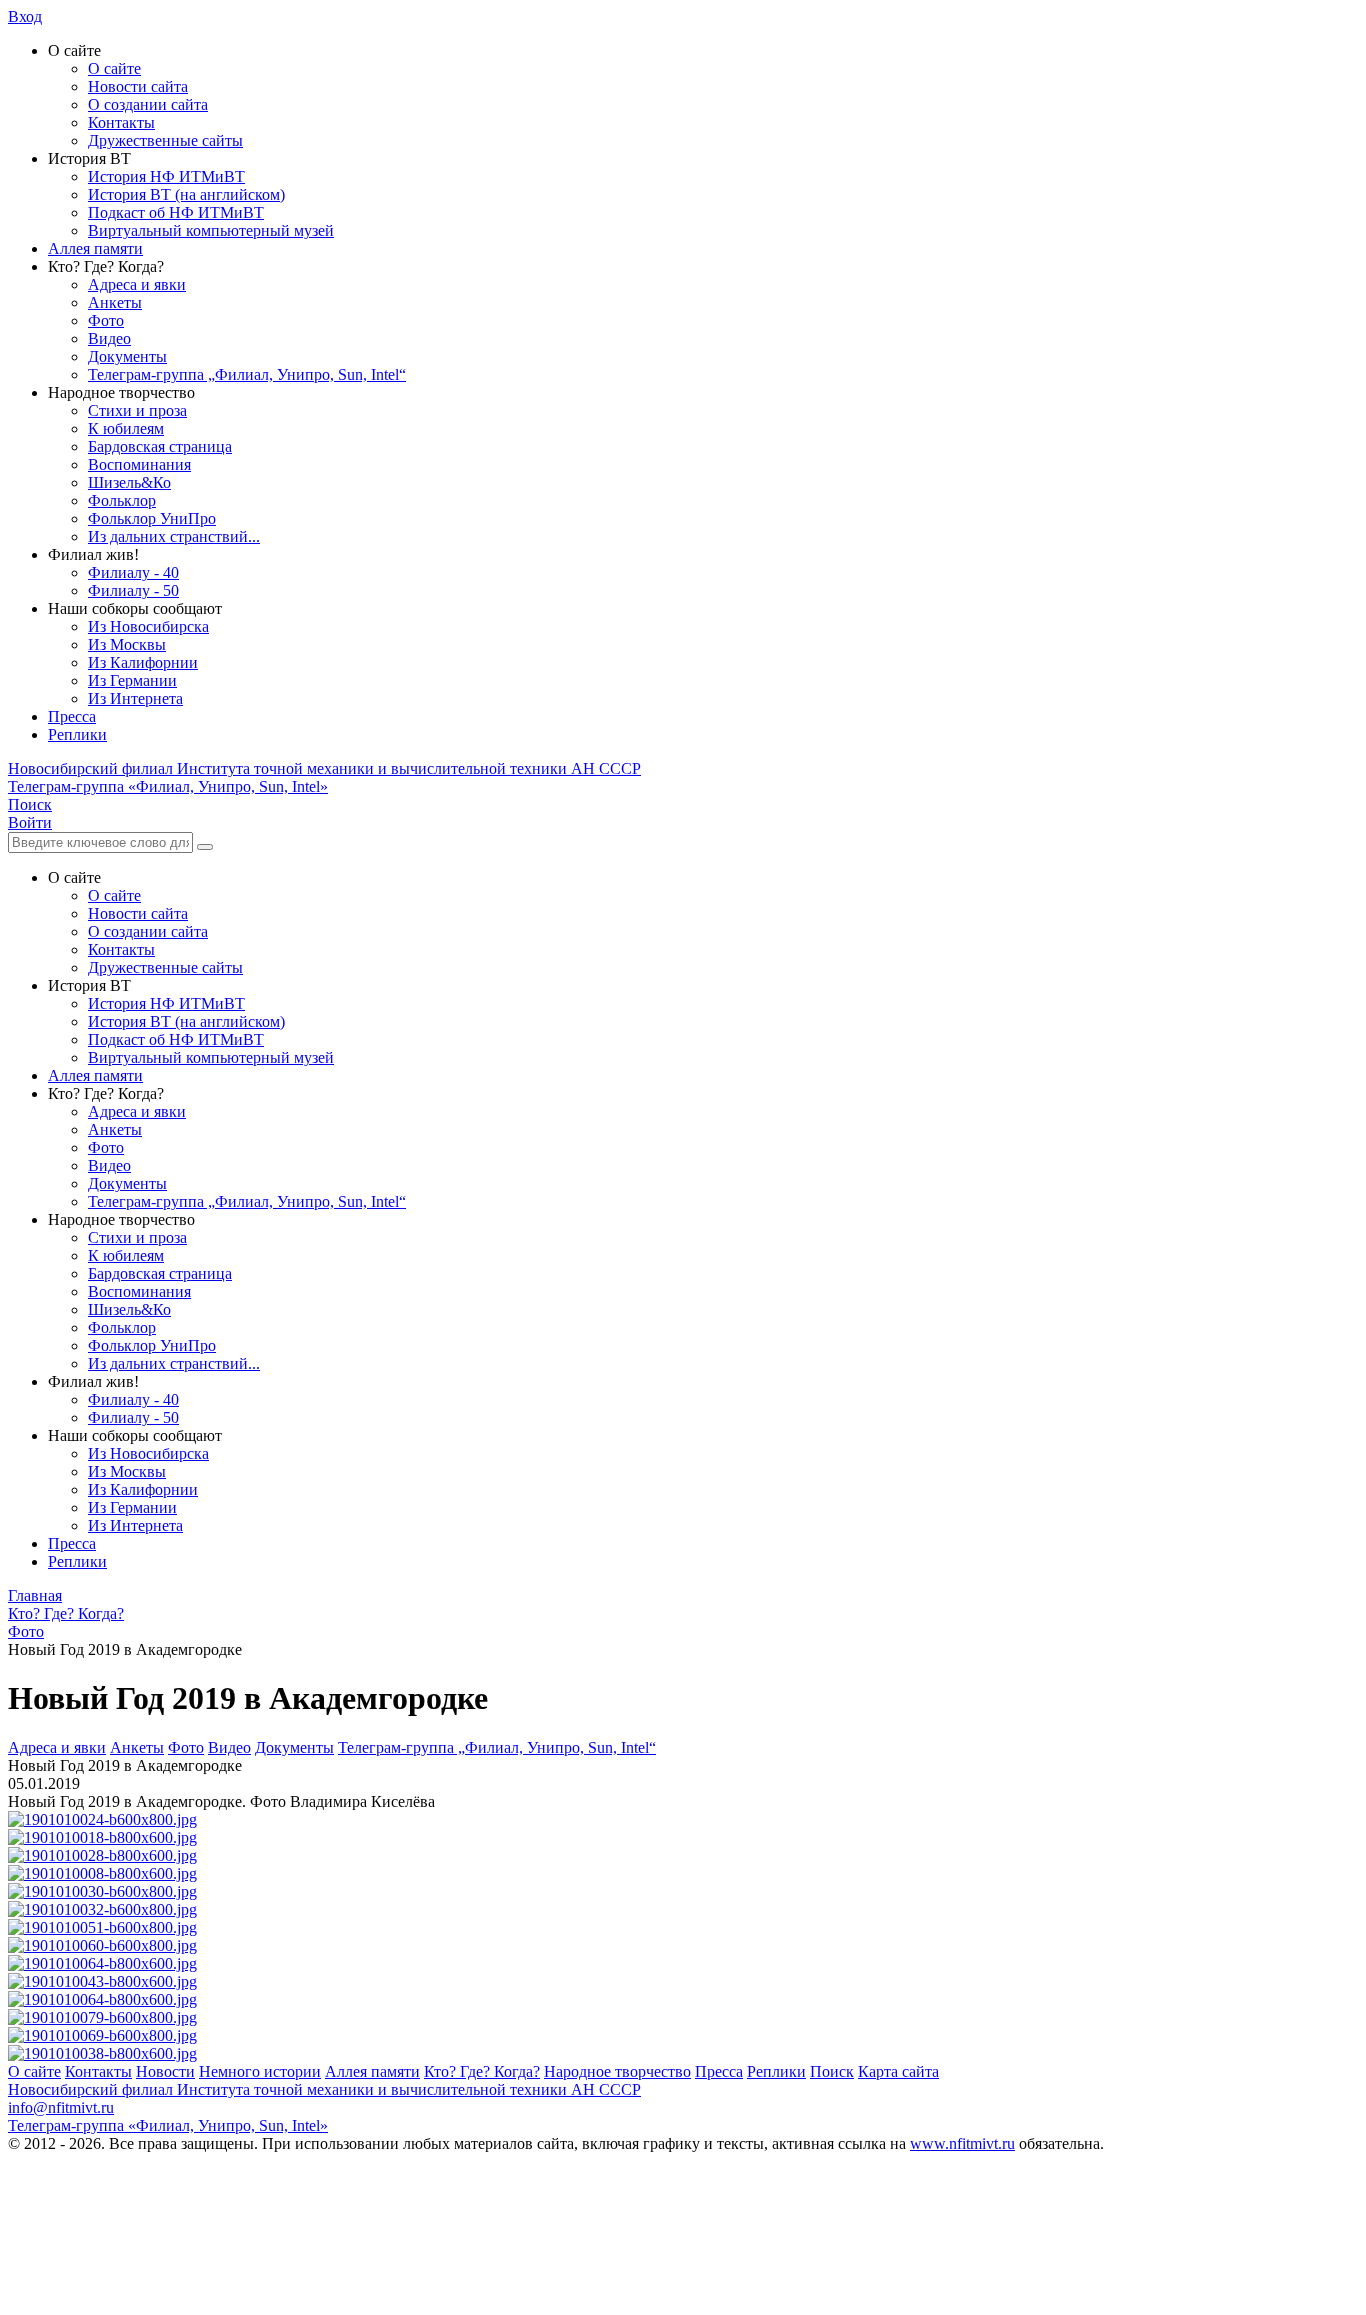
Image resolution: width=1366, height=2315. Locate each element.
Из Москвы (127, 644)
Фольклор (122, 500)
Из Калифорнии (143, 662)
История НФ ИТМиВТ (166, 176)
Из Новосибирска (148, 626)
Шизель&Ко (129, 482)
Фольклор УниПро (152, 518)
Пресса (72, 716)
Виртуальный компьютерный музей (211, 230)
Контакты (121, 122)
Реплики (77, 734)
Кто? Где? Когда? (482, 2071)
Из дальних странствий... (174, 536)
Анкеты (115, 302)
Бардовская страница (160, 446)
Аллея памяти (95, 248)
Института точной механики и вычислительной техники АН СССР (324, 768)
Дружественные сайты (165, 140)
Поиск (832, 2071)
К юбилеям (126, 428)
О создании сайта (148, 104)
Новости (165, 2071)
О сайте (114, 68)
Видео (109, 338)
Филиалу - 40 (133, 572)
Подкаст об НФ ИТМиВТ (176, 212)
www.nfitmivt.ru (962, 2143)
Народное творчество (617, 2071)
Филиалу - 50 (133, 590)
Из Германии (132, 680)
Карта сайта (898, 2071)
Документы (127, 356)
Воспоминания (139, 464)
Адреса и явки (137, 284)
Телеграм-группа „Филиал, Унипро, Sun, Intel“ (247, 374)
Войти (30, 822)
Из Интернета (135, 698)
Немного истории (260, 2071)
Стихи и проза (137, 410)
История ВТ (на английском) (186, 194)
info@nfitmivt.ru (61, 2107)
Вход (25, 16)
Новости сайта (138, 86)
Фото (106, 320)
